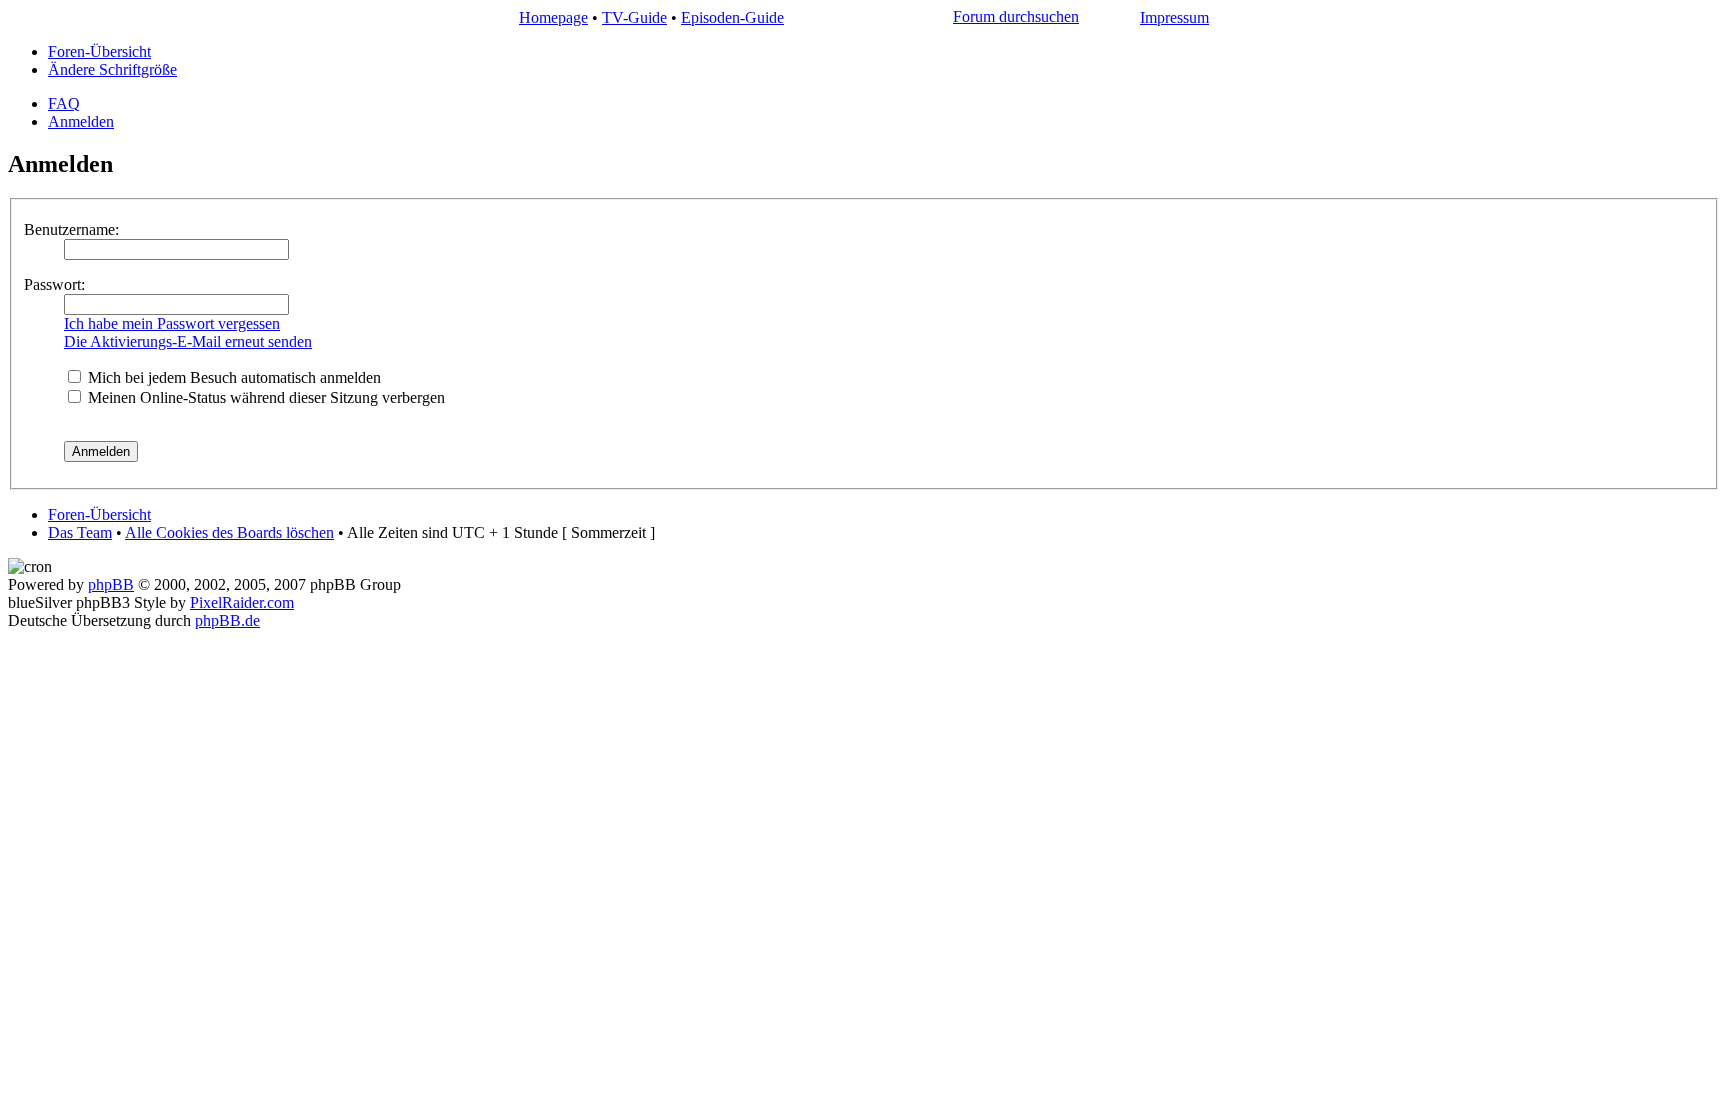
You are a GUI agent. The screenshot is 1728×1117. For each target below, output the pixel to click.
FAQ (64, 103)
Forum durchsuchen (1016, 16)
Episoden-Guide (732, 17)
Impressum (1174, 17)
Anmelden (81, 121)
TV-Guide (634, 17)
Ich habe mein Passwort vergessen (172, 323)
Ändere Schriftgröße (112, 69)
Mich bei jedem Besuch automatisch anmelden (232, 377)
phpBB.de (227, 620)
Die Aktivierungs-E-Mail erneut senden (188, 341)
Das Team (80, 532)
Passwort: (54, 284)
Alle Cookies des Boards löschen (229, 532)
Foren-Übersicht (99, 51)
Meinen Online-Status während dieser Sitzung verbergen (264, 397)
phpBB (111, 584)
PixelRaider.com (242, 602)
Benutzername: (71, 229)
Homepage (553, 17)
